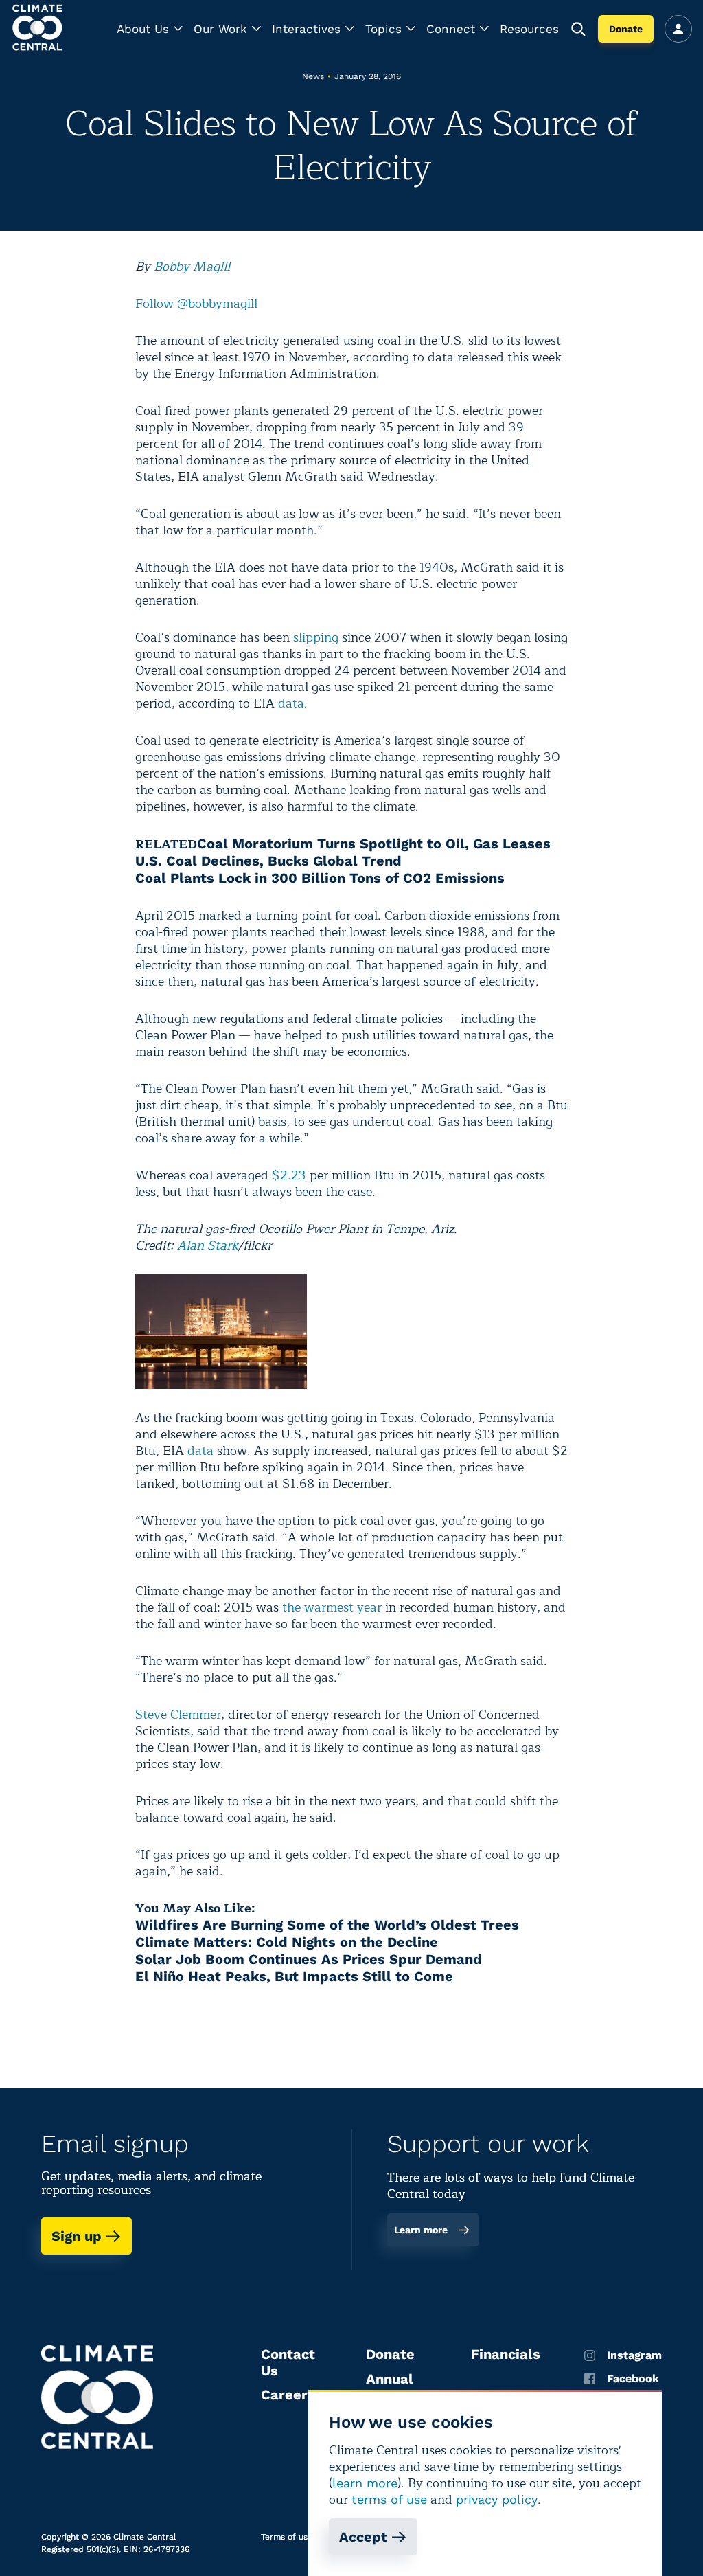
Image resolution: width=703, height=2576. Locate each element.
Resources (529, 29)
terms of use (389, 2499)
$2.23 (289, 1175)
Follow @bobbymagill (196, 304)
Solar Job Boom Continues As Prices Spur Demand (309, 1959)
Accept (363, 2537)
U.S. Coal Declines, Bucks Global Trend (268, 861)
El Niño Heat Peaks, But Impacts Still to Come (294, 1976)
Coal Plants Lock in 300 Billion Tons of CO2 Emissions (320, 878)
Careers (288, 2395)
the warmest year (332, 1607)
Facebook (633, 2379)
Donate (626, 29)
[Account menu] (678, 29)
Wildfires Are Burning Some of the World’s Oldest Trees (327, 1925)
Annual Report (390, 2387)
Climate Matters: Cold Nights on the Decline (287, 1942)
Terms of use (287, 2537)
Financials (506, 2354)
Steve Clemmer (178, 1715)
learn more (365, 2483)
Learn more (421, 2230)
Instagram (634, 2355)
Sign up (77, 2236)
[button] (150, 29)
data (291, 703)
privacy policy (497, 2499)
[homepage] (38, 29)
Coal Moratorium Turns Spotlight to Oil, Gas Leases (374, 844)
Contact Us (288, 2362)
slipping (316, 637)
